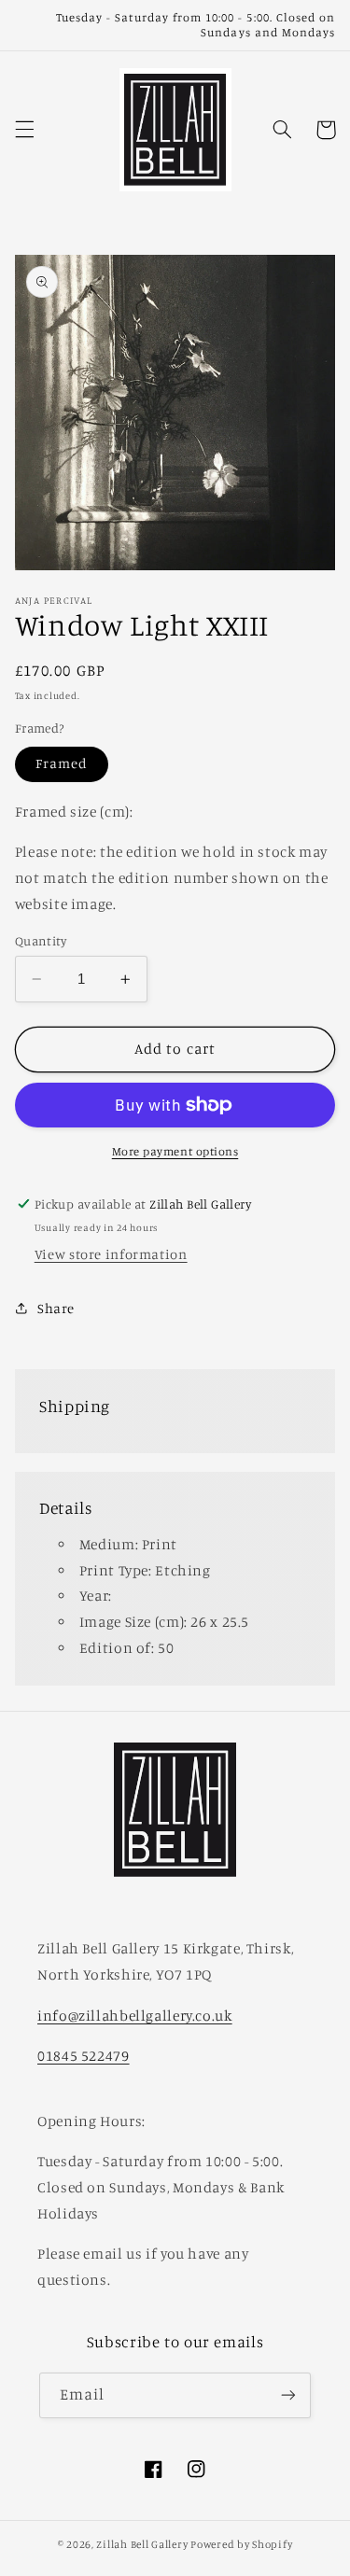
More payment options (175, 1151)
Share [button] (56, 1308)
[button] (24, 130)
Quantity (41, 941)
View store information (111, 1254)
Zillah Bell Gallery (142, 2544)
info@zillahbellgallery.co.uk (135, 2016)
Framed (62, 763)
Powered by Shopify (241, 2544)
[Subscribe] (288, 2395)
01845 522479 (84, 2056)
